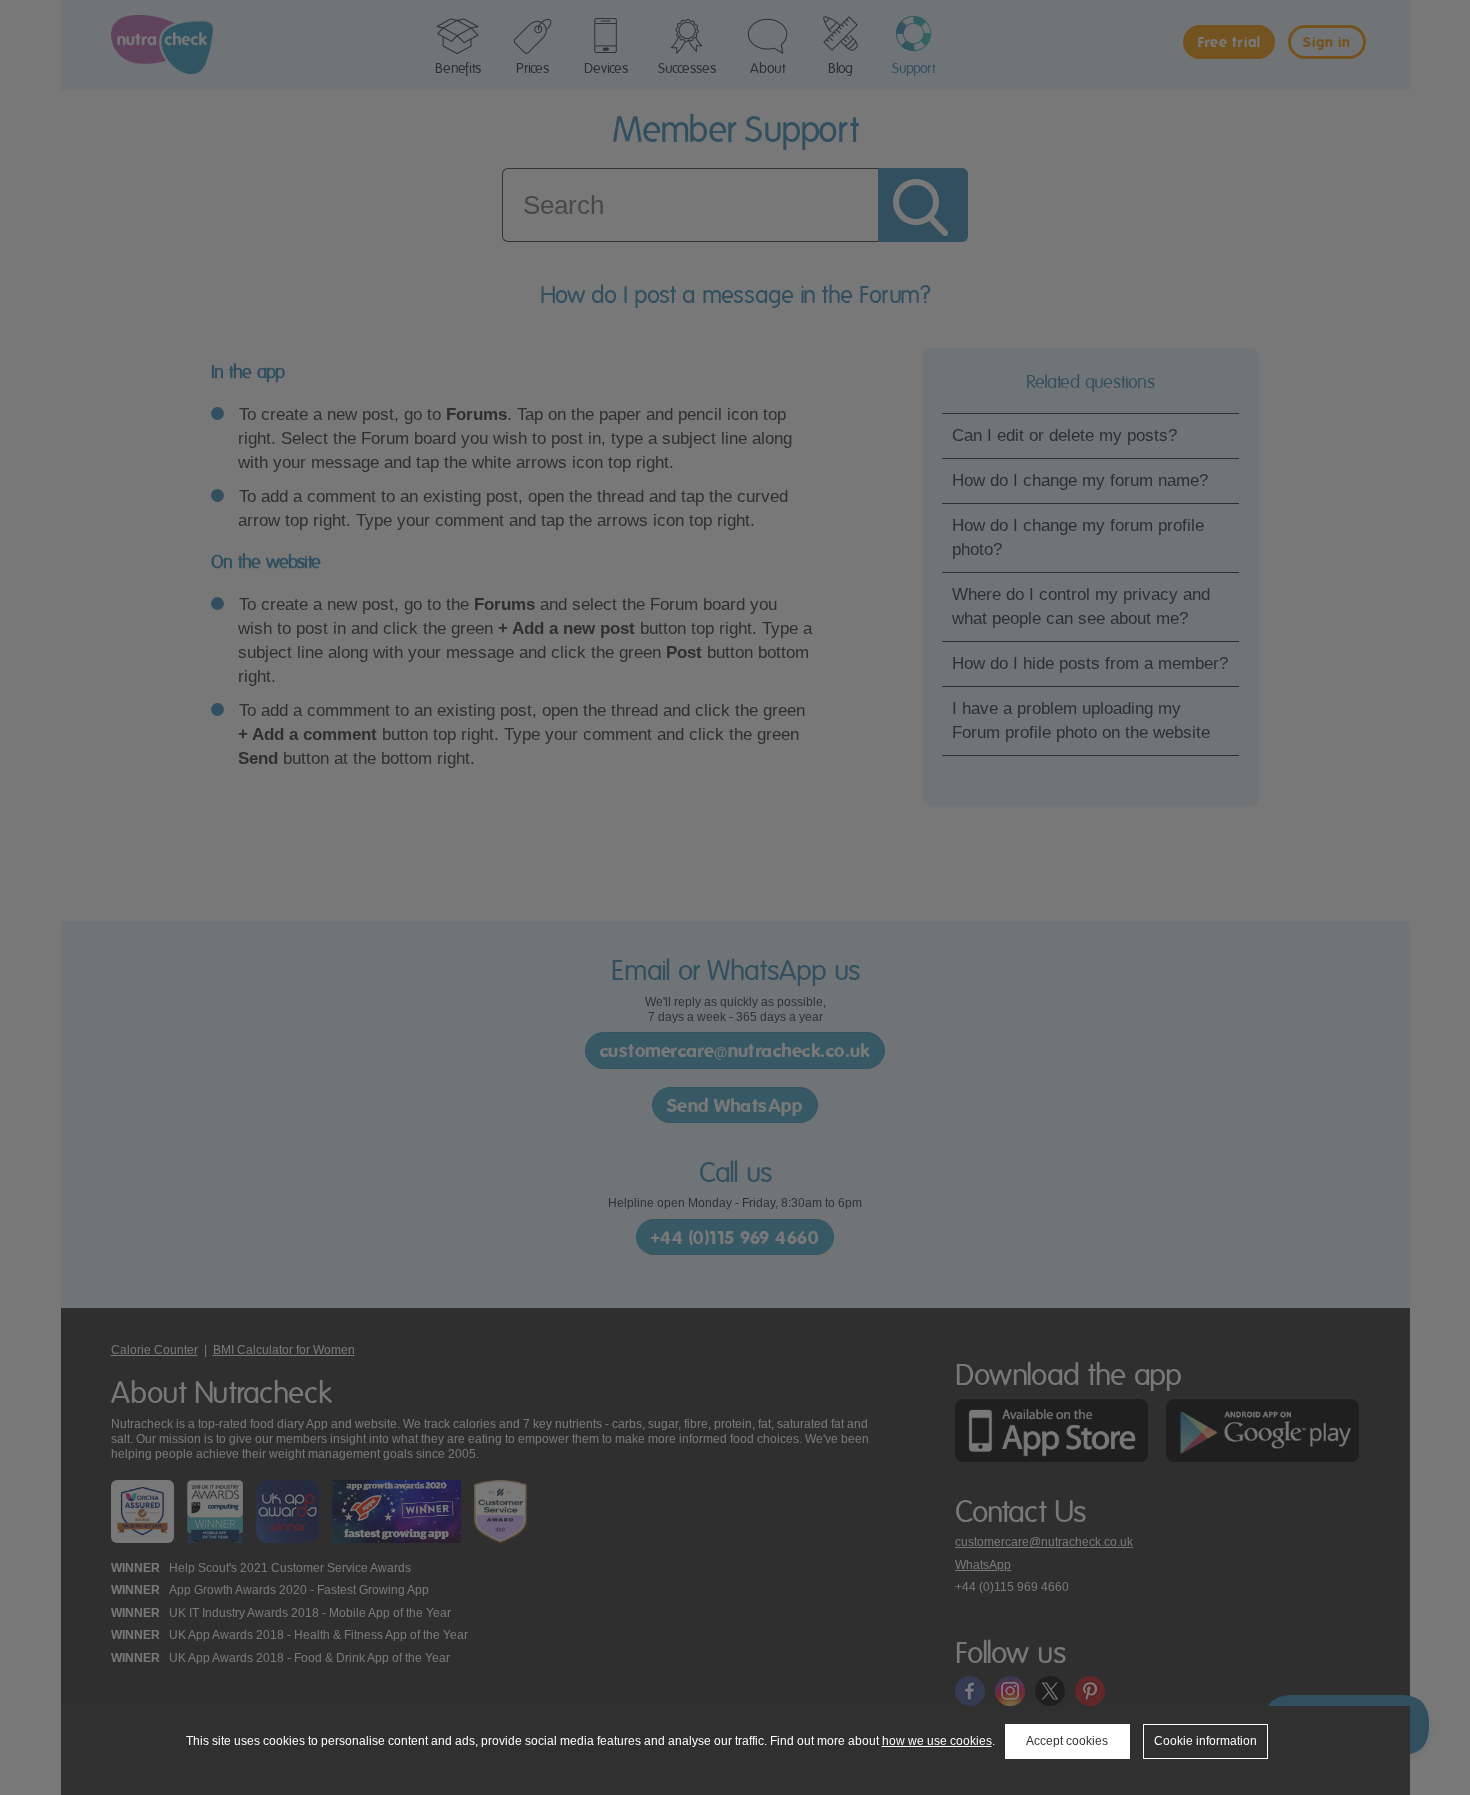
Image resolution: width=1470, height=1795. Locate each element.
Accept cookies (1067, 1741)
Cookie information (1205, 1741)
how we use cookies (937, 1741)
